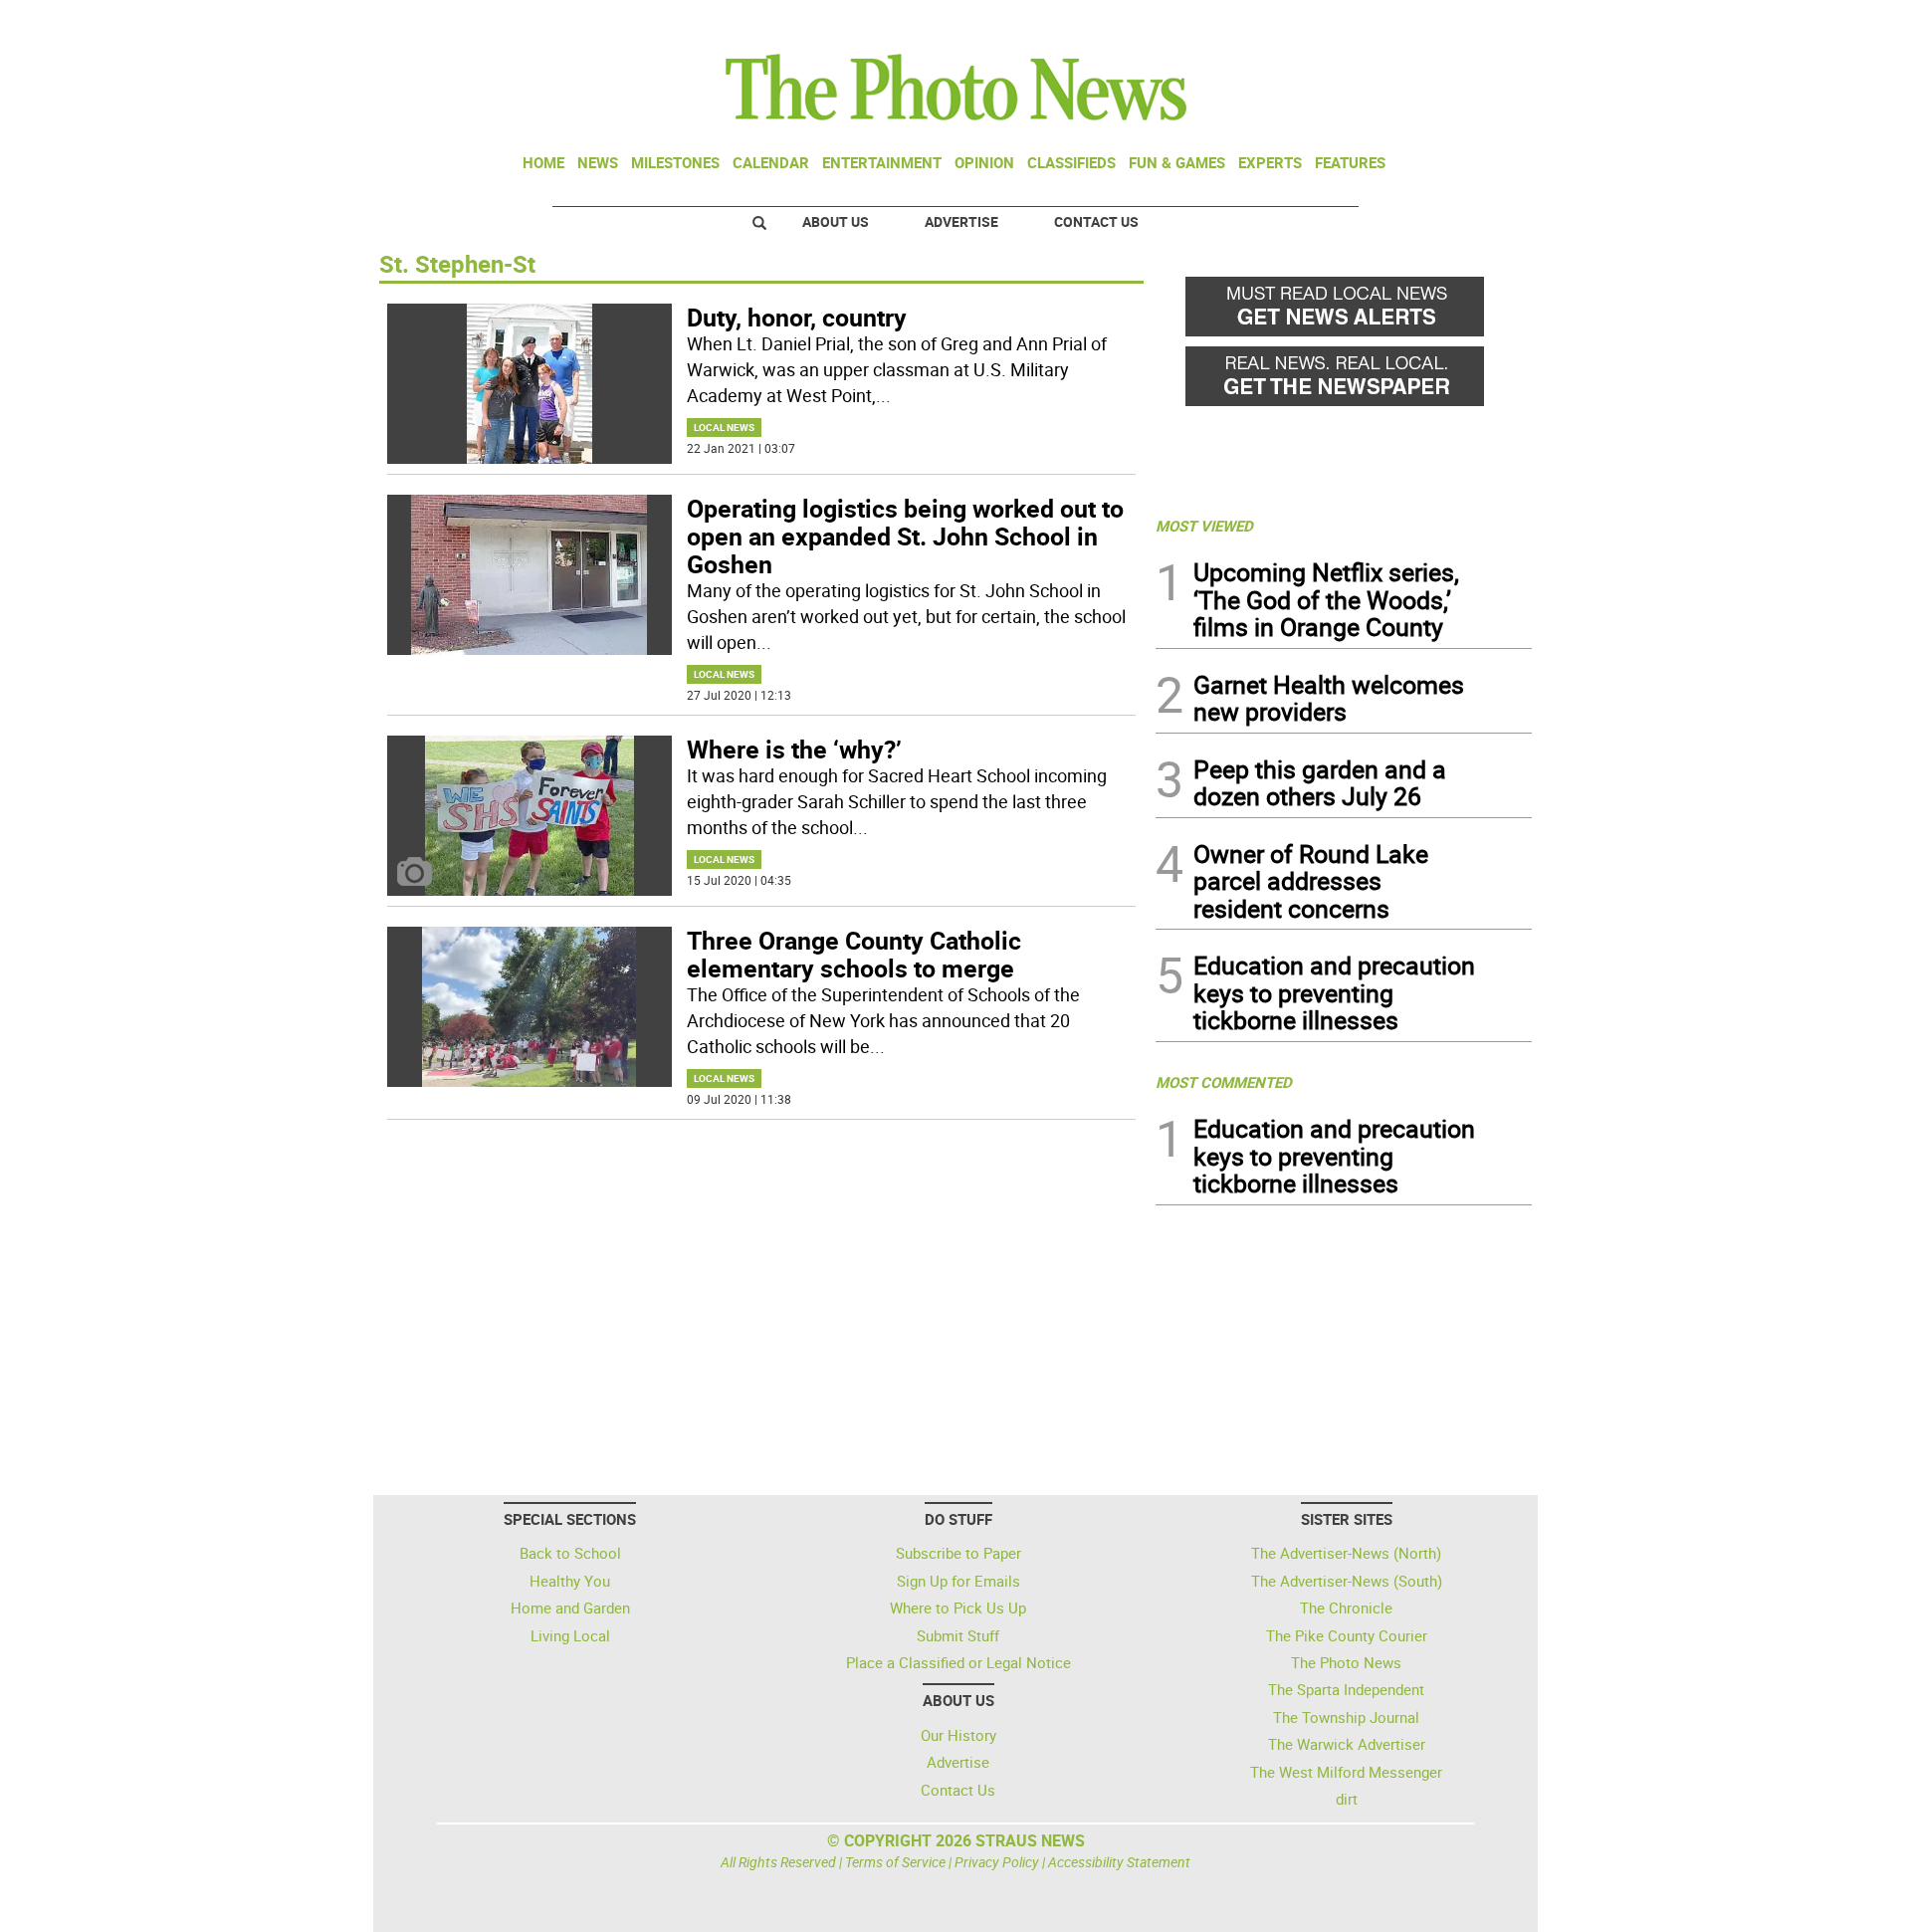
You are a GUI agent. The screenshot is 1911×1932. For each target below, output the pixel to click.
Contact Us (1096, 221)
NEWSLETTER (1372, 23)
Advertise (961, 221)
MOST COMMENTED (1224, 1082)
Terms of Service (895, 1862)
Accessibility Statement (1119, 1862)
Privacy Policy (997, 1862)
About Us (836, 221)
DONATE (1484, 23)
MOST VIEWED (1204, 526)
